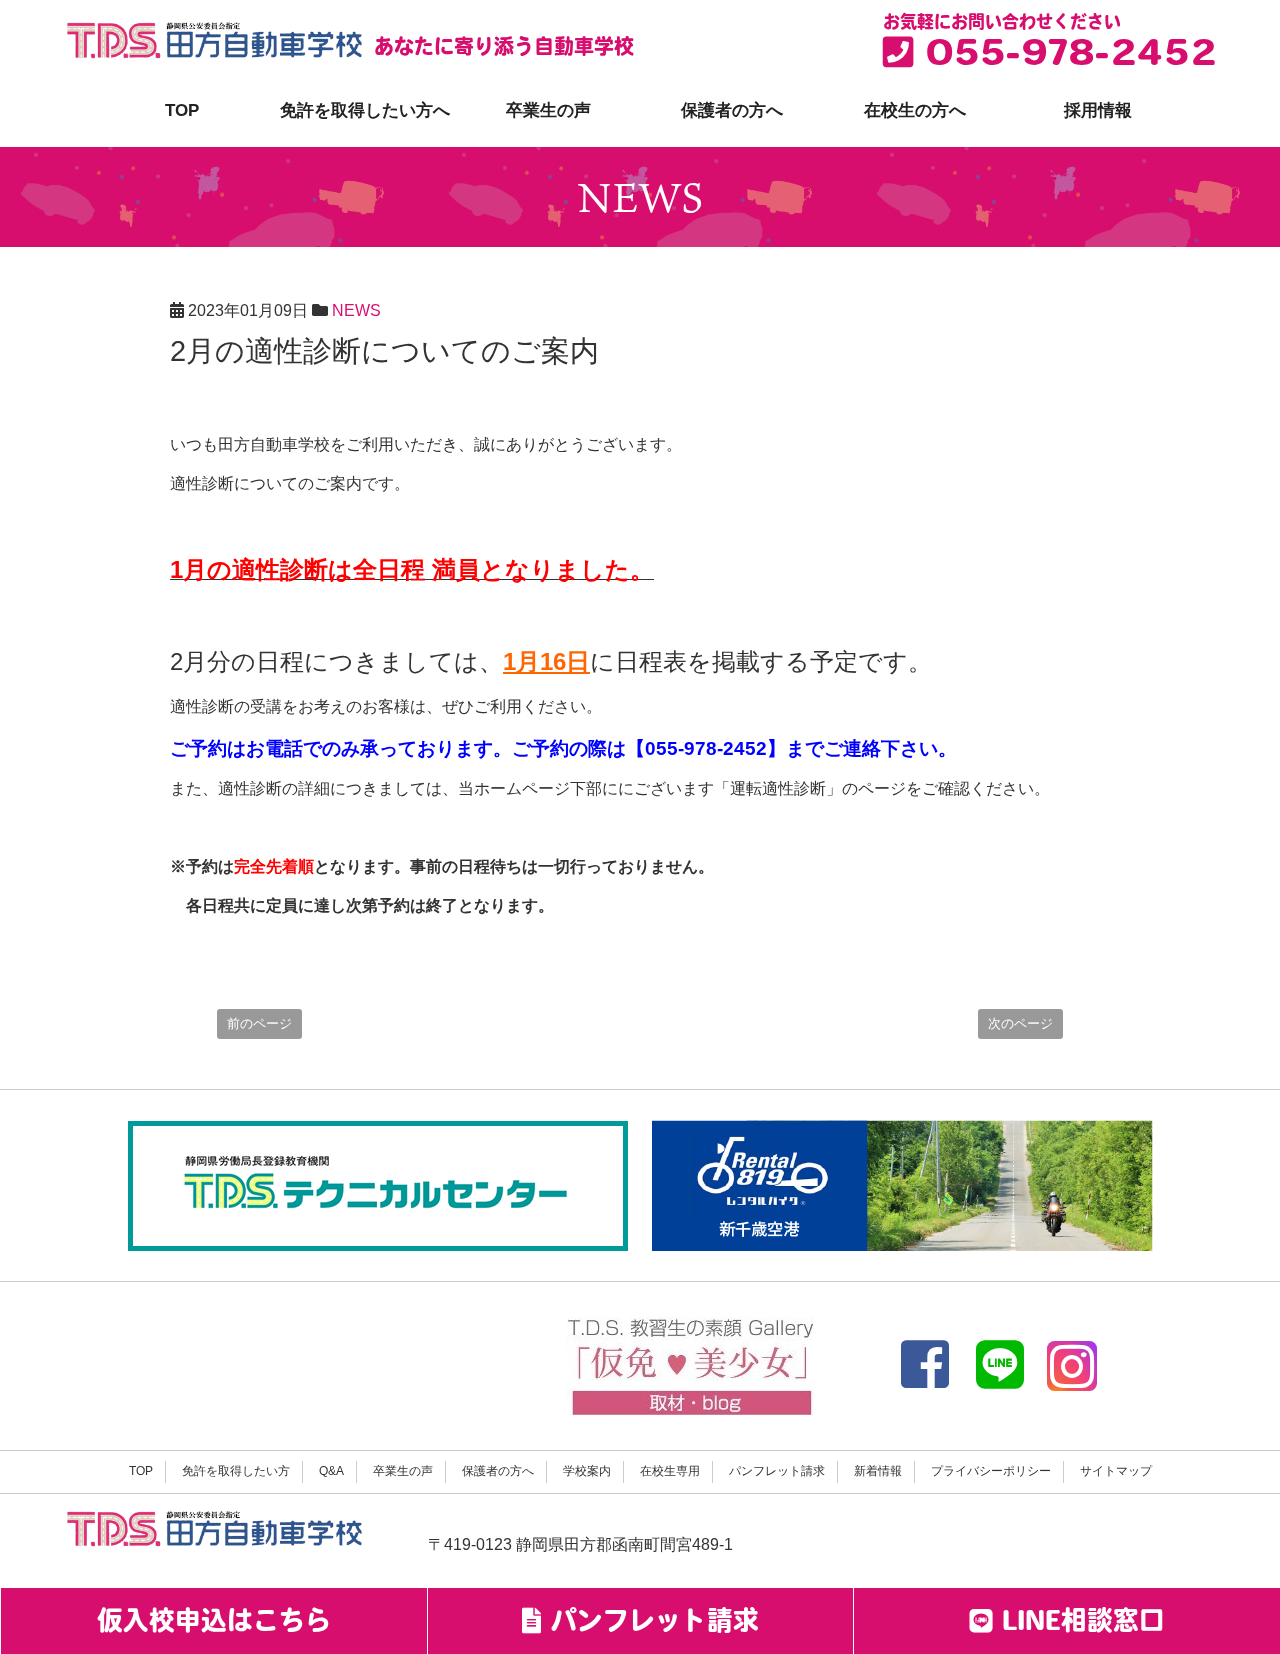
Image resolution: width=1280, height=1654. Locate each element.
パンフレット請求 (777, 1471)
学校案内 (587, 1471)
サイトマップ (1116, 1471)
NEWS (356, 310)
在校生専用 (670, 1471)
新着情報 (878, 1471)
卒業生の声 (548, 110)
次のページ (1020, 1023)
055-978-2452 (1064, 56)
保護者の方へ (732, 110)
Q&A (331, 1471)
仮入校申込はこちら (214, 1623)
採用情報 (1098, 110)
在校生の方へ (915, 110)
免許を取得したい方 (236, 1471)
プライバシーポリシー (991, 1471)
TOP (182, 110)
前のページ (259, 1023)
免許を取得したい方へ (365, 110)
